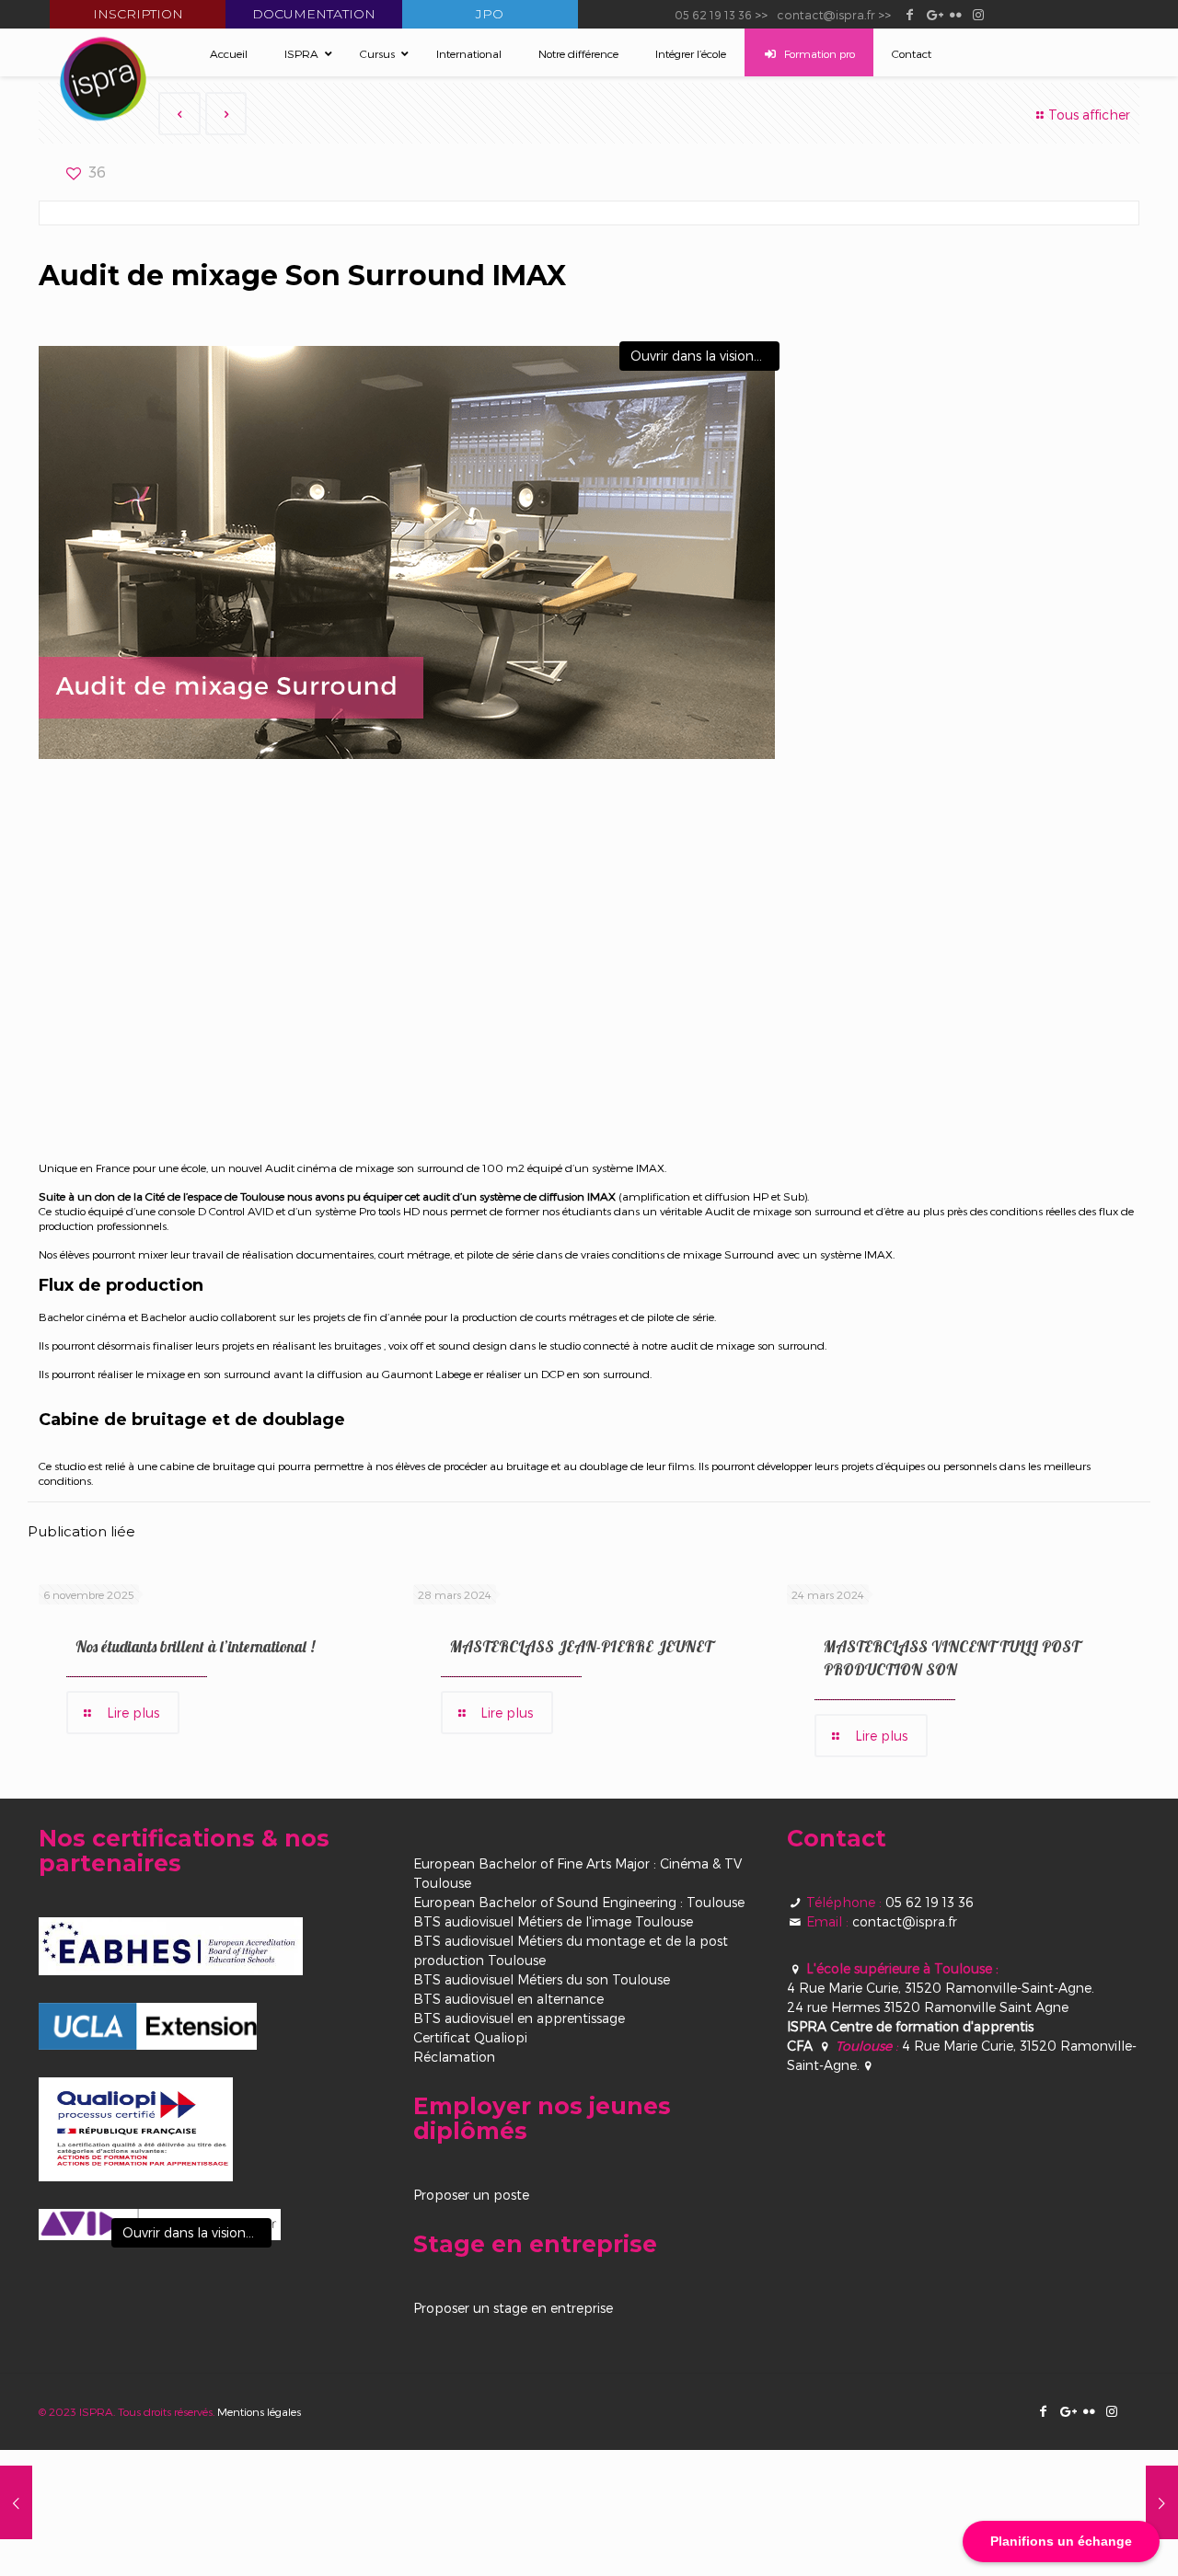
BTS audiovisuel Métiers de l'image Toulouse (553, 1921)
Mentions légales (259, 2411)
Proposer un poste (471, 2195)
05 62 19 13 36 (713, 14)
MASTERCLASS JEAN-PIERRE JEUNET (581, 1646)
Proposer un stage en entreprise (513, 2308)
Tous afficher (1089, 115)
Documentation (314, 14)
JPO (490, 14)
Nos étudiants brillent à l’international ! (195, 1646)
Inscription (138, 14)
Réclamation (454, 2057)
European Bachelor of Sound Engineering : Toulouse (579, 1902)
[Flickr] (956, 14)
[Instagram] (979, 14)
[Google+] (933, 14)
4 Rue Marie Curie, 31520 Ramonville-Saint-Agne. (941, 1988)
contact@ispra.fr (826, 14)
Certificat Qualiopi (470, 2037)
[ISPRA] (103, 79)
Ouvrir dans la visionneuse (705, 356)
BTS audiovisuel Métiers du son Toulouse (542, 1979)
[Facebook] (910, 14)
